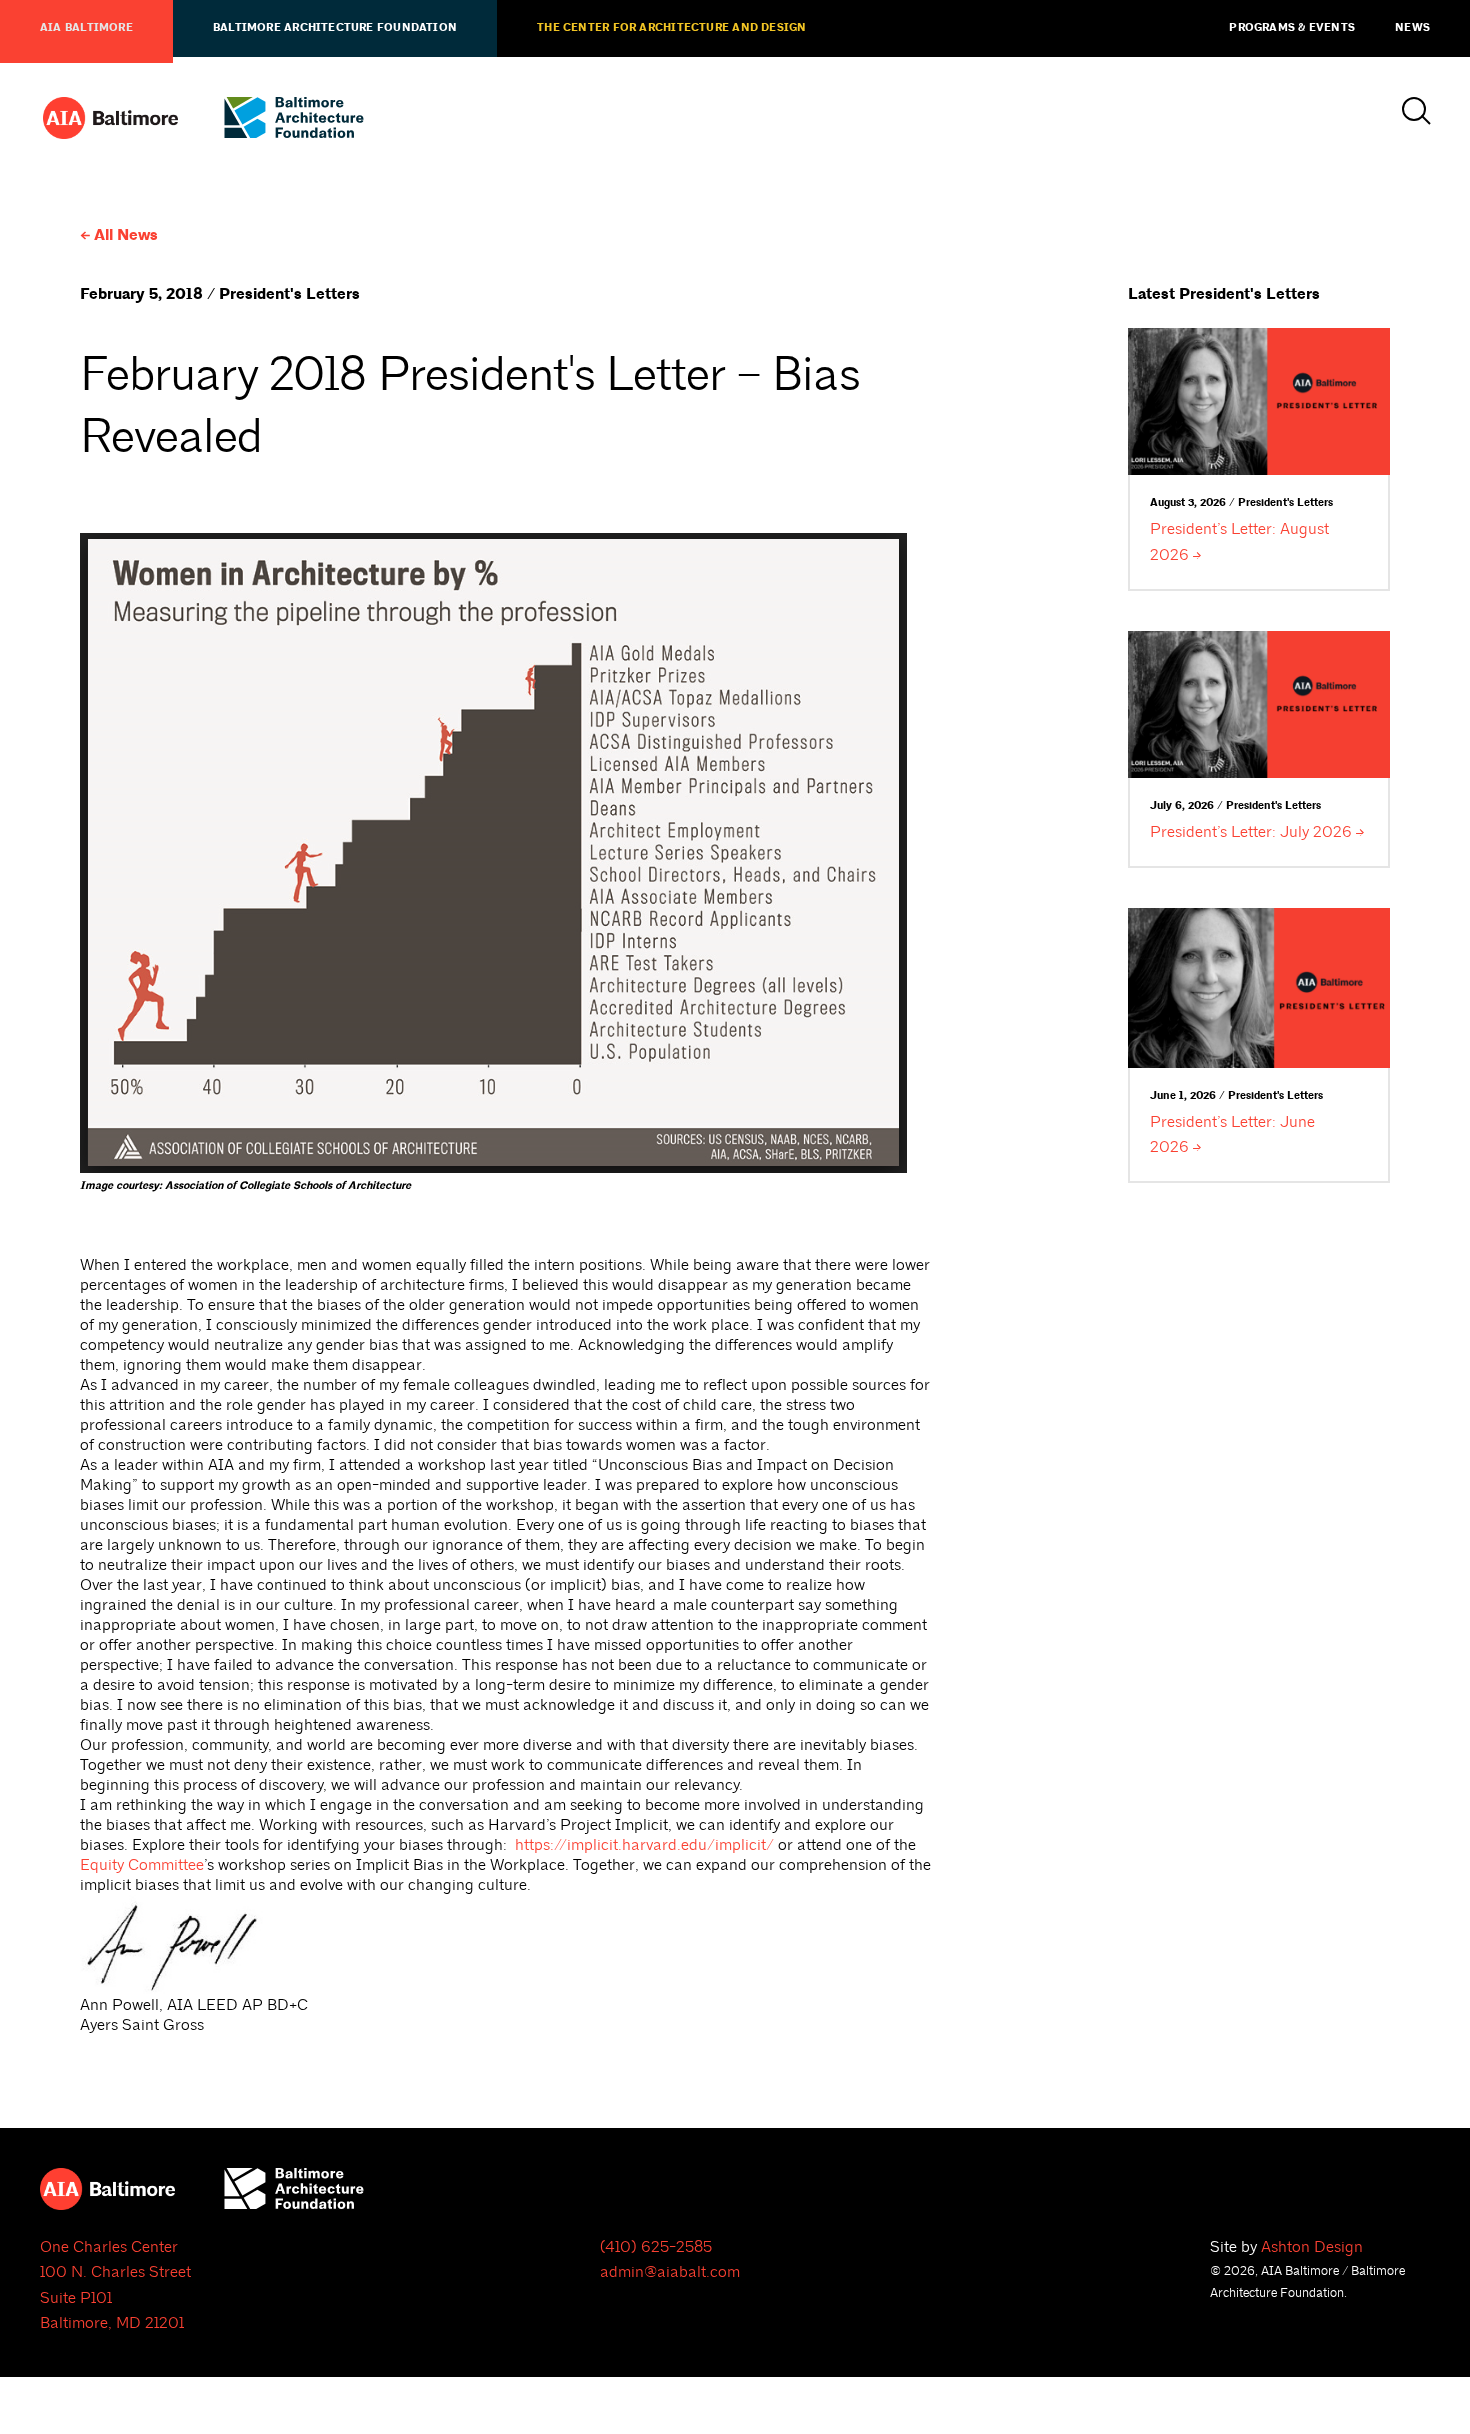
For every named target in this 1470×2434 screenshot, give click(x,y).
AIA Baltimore (86, 28)
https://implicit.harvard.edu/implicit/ (644, 1845)
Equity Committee (142, 1865)
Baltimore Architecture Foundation (335, 28)
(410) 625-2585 (656, 2247)
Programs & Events (1292, 28)
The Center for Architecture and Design (671, 28)
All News (126, 235)
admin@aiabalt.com (670, 2272)
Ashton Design (1312, 2247)
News (1412, 28)
